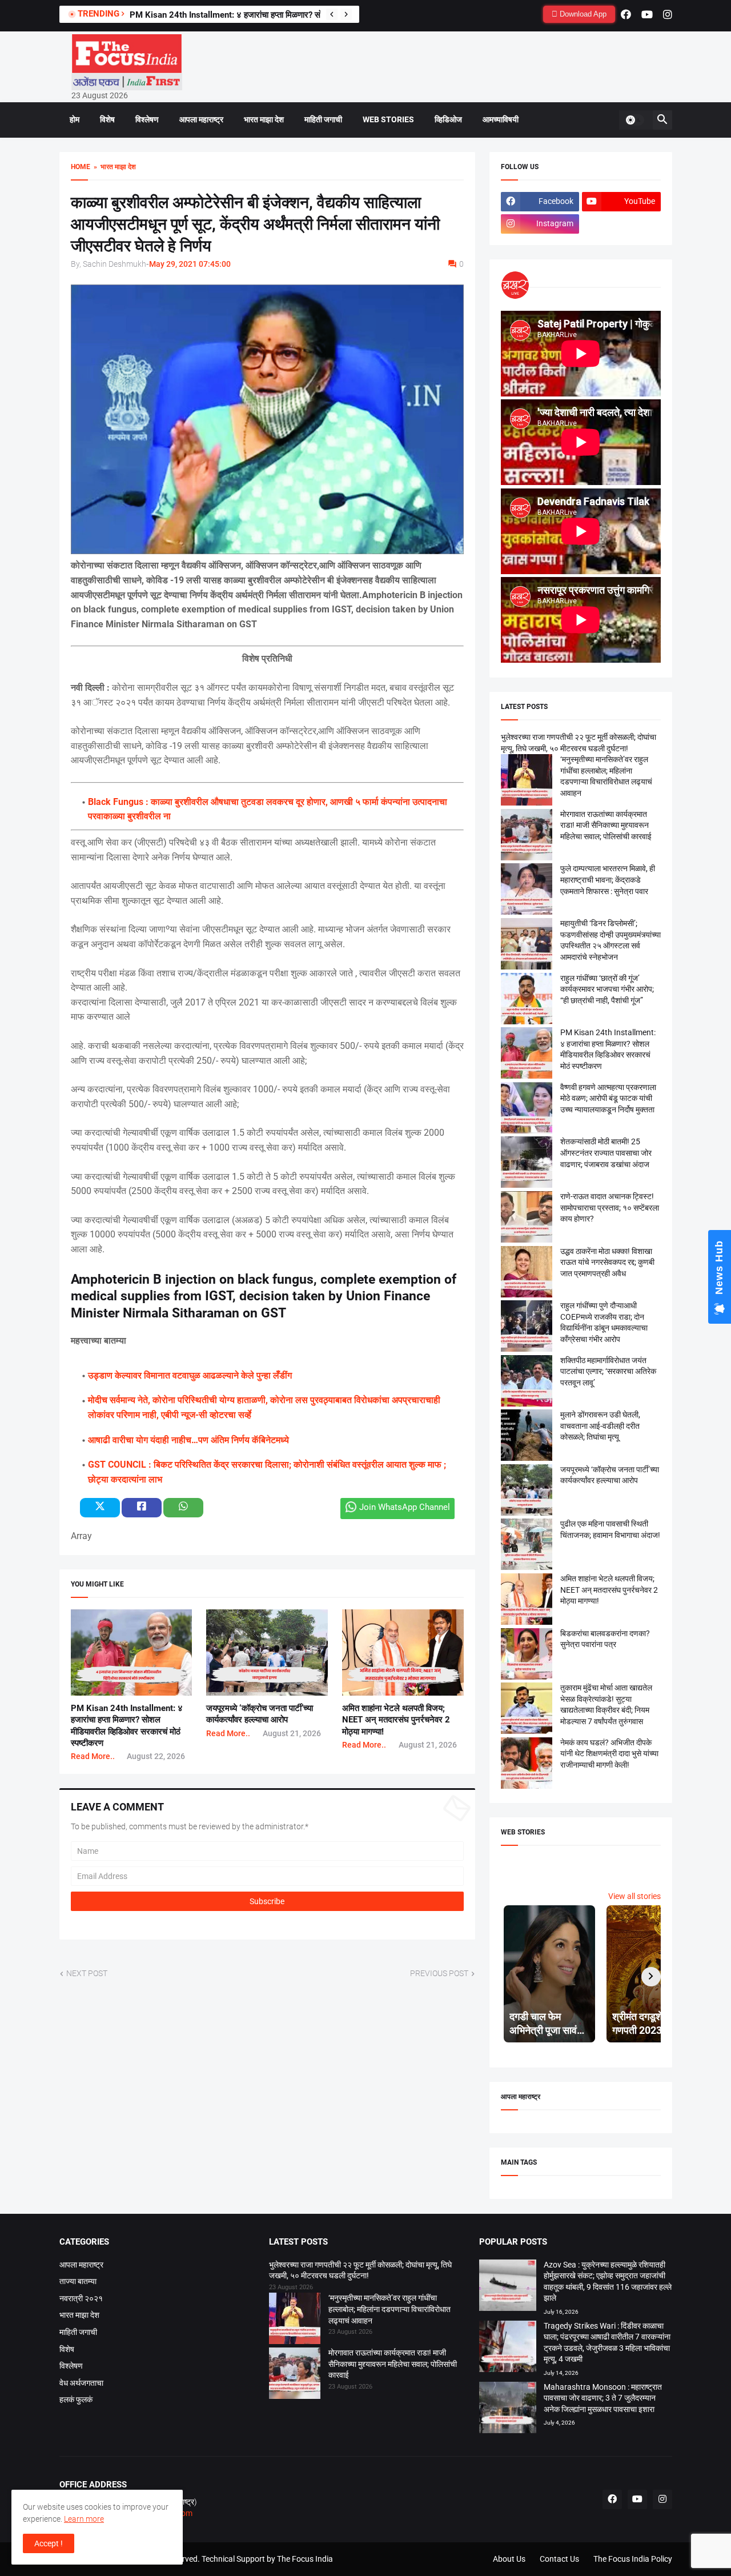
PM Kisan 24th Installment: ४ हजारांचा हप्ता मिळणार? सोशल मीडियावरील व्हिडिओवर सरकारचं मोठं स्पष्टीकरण (305, 15)
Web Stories (388, 119)
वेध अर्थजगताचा (81, 2383)
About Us (509, 2559)
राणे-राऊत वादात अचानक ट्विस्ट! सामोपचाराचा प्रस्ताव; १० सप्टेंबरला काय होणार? (610, 1207)
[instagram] (668, 14)
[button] (634, 120)
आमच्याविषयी (501, 119)
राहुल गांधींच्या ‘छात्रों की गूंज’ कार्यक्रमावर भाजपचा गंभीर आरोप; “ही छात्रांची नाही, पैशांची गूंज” (607, 989)
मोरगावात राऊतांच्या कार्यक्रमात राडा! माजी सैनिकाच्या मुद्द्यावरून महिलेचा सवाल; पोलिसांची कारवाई (606, 825)
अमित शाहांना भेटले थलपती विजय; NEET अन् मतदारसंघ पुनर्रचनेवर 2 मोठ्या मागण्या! (396, 1720)
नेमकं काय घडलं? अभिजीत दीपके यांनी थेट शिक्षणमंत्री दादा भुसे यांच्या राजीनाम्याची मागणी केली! (609, 1754)
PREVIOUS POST (439, 1973)
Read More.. (93, 1756)
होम (75, 119)
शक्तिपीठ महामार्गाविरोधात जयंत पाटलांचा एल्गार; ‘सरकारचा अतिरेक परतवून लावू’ (608, 1371)
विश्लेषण (147, 119)
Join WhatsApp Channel (405, 1507)
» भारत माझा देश (113, 167)
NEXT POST (87, 1973)
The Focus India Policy (633, 2559)
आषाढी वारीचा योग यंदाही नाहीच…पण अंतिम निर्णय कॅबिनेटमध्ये (188, 1440)
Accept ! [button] (49, 2543)
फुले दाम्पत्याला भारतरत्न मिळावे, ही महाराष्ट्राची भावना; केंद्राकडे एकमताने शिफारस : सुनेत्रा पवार (608, 880)
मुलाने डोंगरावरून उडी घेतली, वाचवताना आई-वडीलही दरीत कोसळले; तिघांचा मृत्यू (600, 1426)
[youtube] (647, 14)
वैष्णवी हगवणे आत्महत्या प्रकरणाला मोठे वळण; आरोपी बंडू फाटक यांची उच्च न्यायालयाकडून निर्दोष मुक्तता (608, 1098)
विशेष (107, 119)
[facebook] (626, 14)
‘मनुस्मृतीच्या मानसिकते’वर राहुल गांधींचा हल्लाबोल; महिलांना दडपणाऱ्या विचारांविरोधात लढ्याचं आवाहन (389, 2309)
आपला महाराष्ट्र (201, 119)
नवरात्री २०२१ (81, 2298)
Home (81, 167)
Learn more (84, 2519)
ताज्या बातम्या (78, 2281)
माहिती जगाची (323, 119)
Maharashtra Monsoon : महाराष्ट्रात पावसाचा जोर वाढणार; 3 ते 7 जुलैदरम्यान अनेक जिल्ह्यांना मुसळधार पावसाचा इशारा (603, 2398)
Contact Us (559, 2559)
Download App (582, 14)
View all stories (634, 1896)
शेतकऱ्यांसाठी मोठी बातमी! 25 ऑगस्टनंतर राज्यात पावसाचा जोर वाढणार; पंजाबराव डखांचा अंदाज (606, 1153)
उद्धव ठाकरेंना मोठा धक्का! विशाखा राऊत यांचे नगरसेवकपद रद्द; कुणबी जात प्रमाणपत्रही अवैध (607, 1262)
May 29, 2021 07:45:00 (190, 264)
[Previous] (332, 14)
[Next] (346, 14)
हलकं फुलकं (76, 2399)
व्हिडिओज (448, 119)
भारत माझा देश (264, 119)
